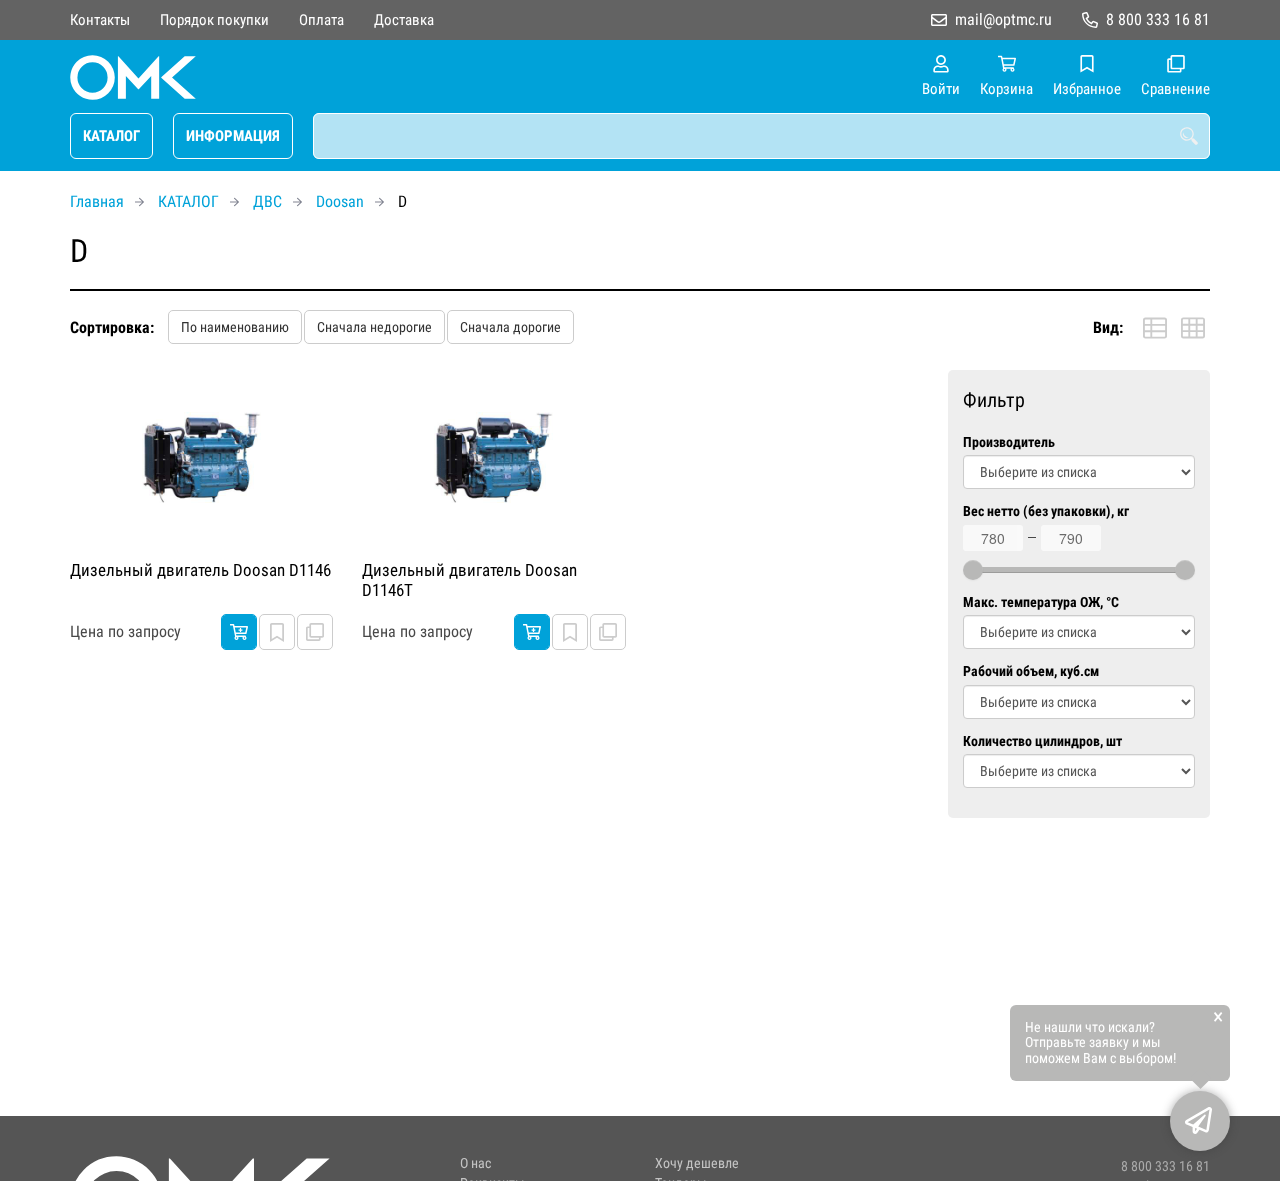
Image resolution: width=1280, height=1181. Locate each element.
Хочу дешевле (697, 1163)
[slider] (973, 570)
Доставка (404, 20)
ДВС (267, 201)
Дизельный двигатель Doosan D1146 (200, 570)
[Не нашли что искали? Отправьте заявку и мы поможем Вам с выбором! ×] (1200, 1121)
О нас (475, 1163)
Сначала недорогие (374, 327)
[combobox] (761, 136)
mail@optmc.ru (1003, 19)
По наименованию (235, 327)
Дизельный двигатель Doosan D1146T (469, 580)
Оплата (321, 20)
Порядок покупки (214, 20)
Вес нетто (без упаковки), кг (1046, 511)
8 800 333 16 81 (1158, 19)
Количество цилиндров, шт (1042, 741)
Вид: (1108, 327)
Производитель (1009, 442)
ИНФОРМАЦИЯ (233, 136)
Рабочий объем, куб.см (1031, 671)
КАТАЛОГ (111, 136)
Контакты (100, 20)
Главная (97, 201)
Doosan (340, 201)
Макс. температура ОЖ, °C (1041, 602)
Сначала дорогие (510, 327)
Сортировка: (112, 327)
